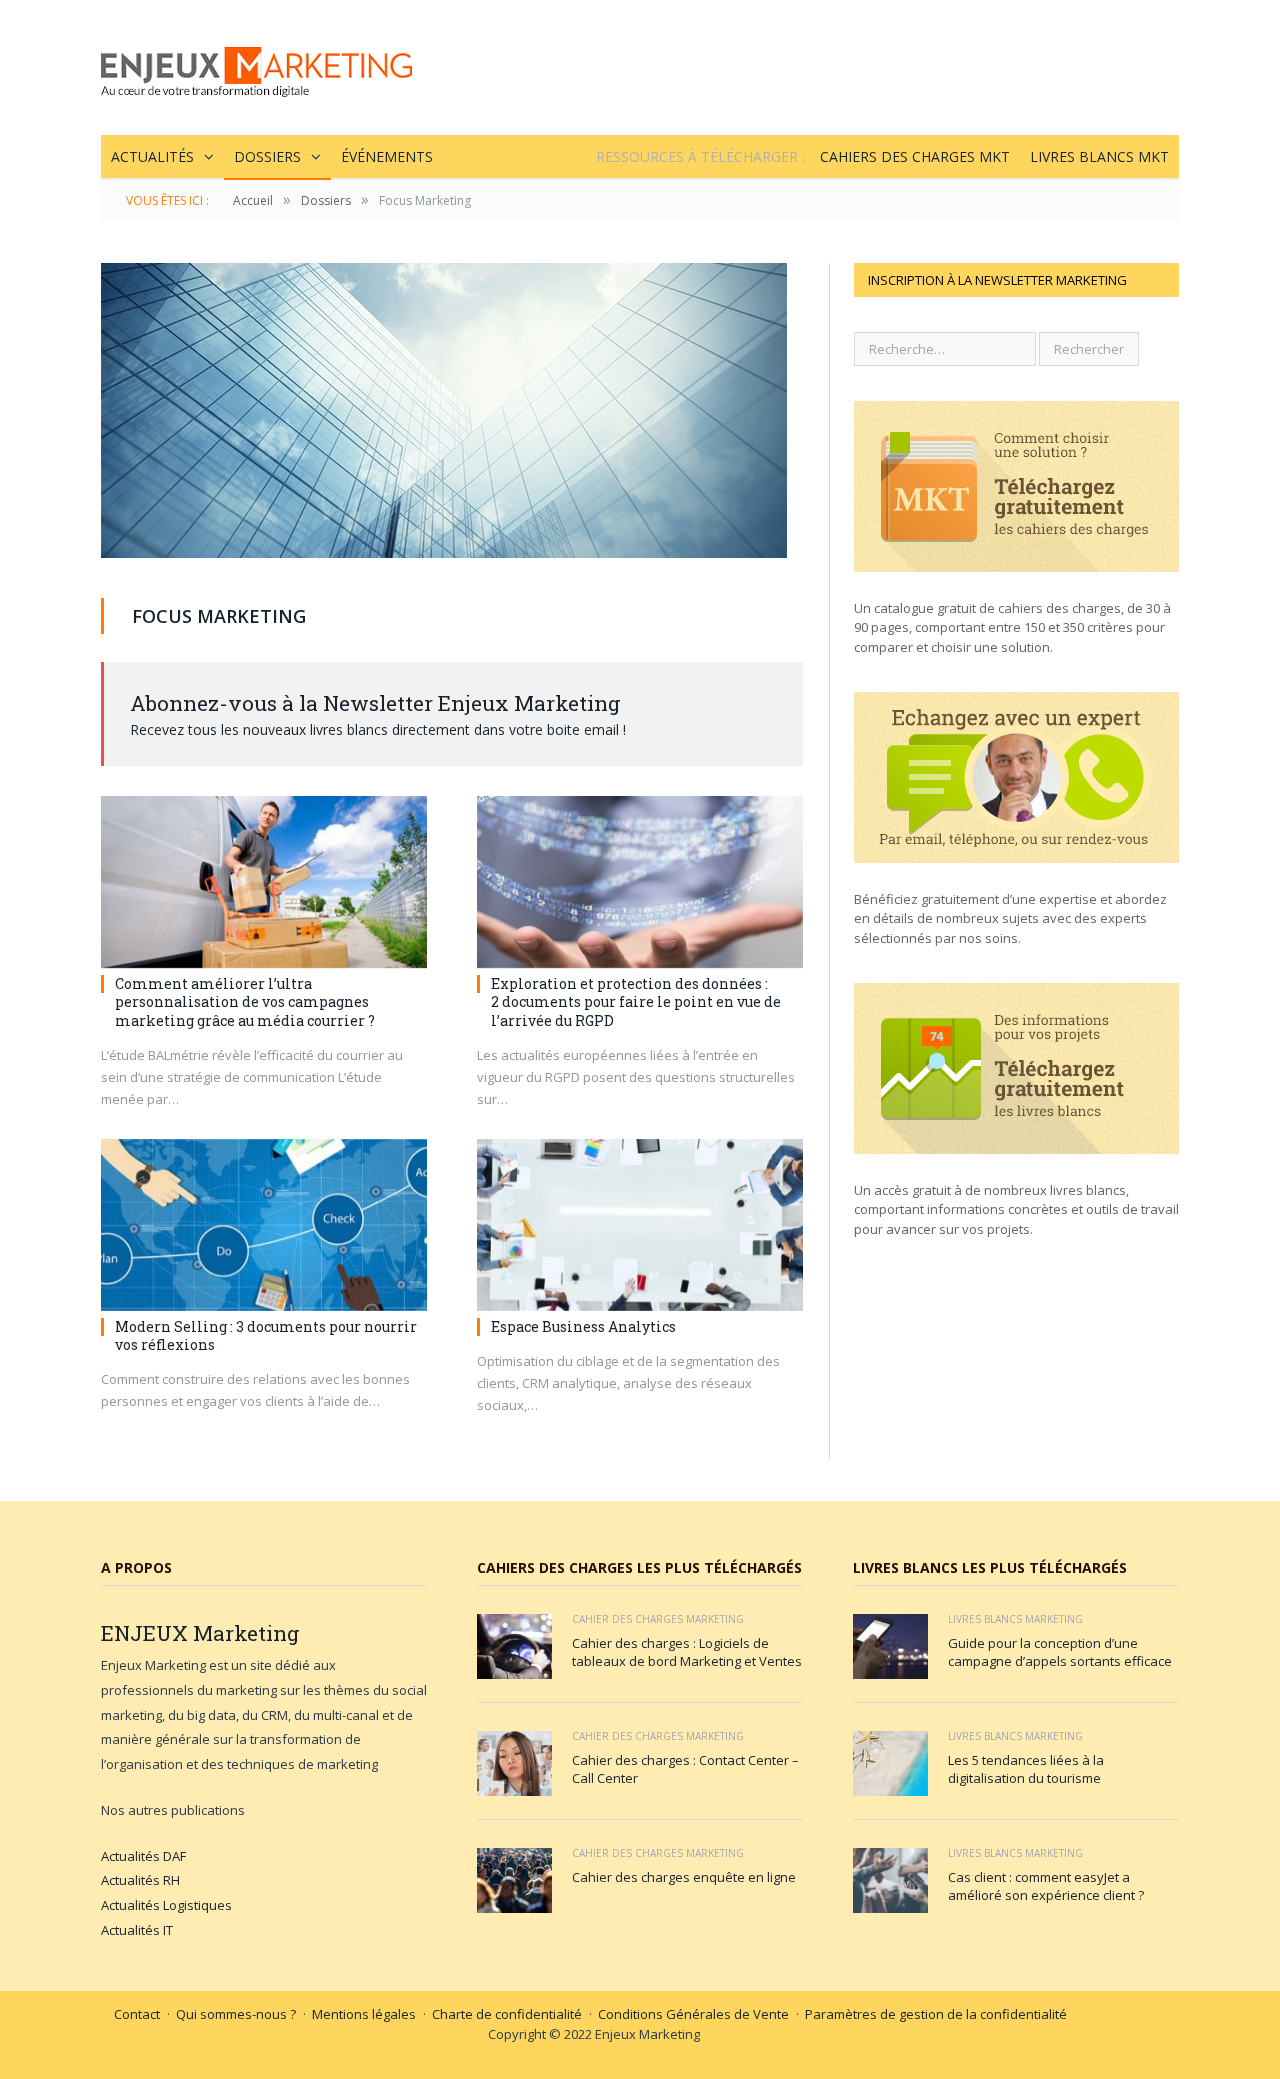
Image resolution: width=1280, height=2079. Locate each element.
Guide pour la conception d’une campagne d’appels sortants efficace (1060, 1652)
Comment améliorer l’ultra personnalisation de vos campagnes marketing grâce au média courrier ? (245, 1001)
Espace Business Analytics (583, 1326)
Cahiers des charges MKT (915, 156)
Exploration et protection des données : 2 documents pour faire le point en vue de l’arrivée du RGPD (636, 1001)
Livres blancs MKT (1099, 156)
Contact (137, 2014)
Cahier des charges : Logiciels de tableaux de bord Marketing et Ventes (687, 1652)
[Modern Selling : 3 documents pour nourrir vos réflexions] (264, 1225)
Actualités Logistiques (166, 1905)
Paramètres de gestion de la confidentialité (936, 2014)
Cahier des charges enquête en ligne (684, 1877)
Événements (387, 156)
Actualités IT (137, 1930)
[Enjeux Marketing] (256, 67)
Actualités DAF (143, 1856)
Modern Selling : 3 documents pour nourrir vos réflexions (266, 1335)
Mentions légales (364, 2014)
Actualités (152, 156)
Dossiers (267, 156)
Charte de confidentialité (507, 2014)
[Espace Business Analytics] (640, 1225)
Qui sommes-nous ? (236, 2014)
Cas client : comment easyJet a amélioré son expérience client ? (1046, 1886)
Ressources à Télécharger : (700, 156)
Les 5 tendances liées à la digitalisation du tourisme (1026, 1769)
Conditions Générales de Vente (693, 2014)
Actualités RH (140, 1880)
